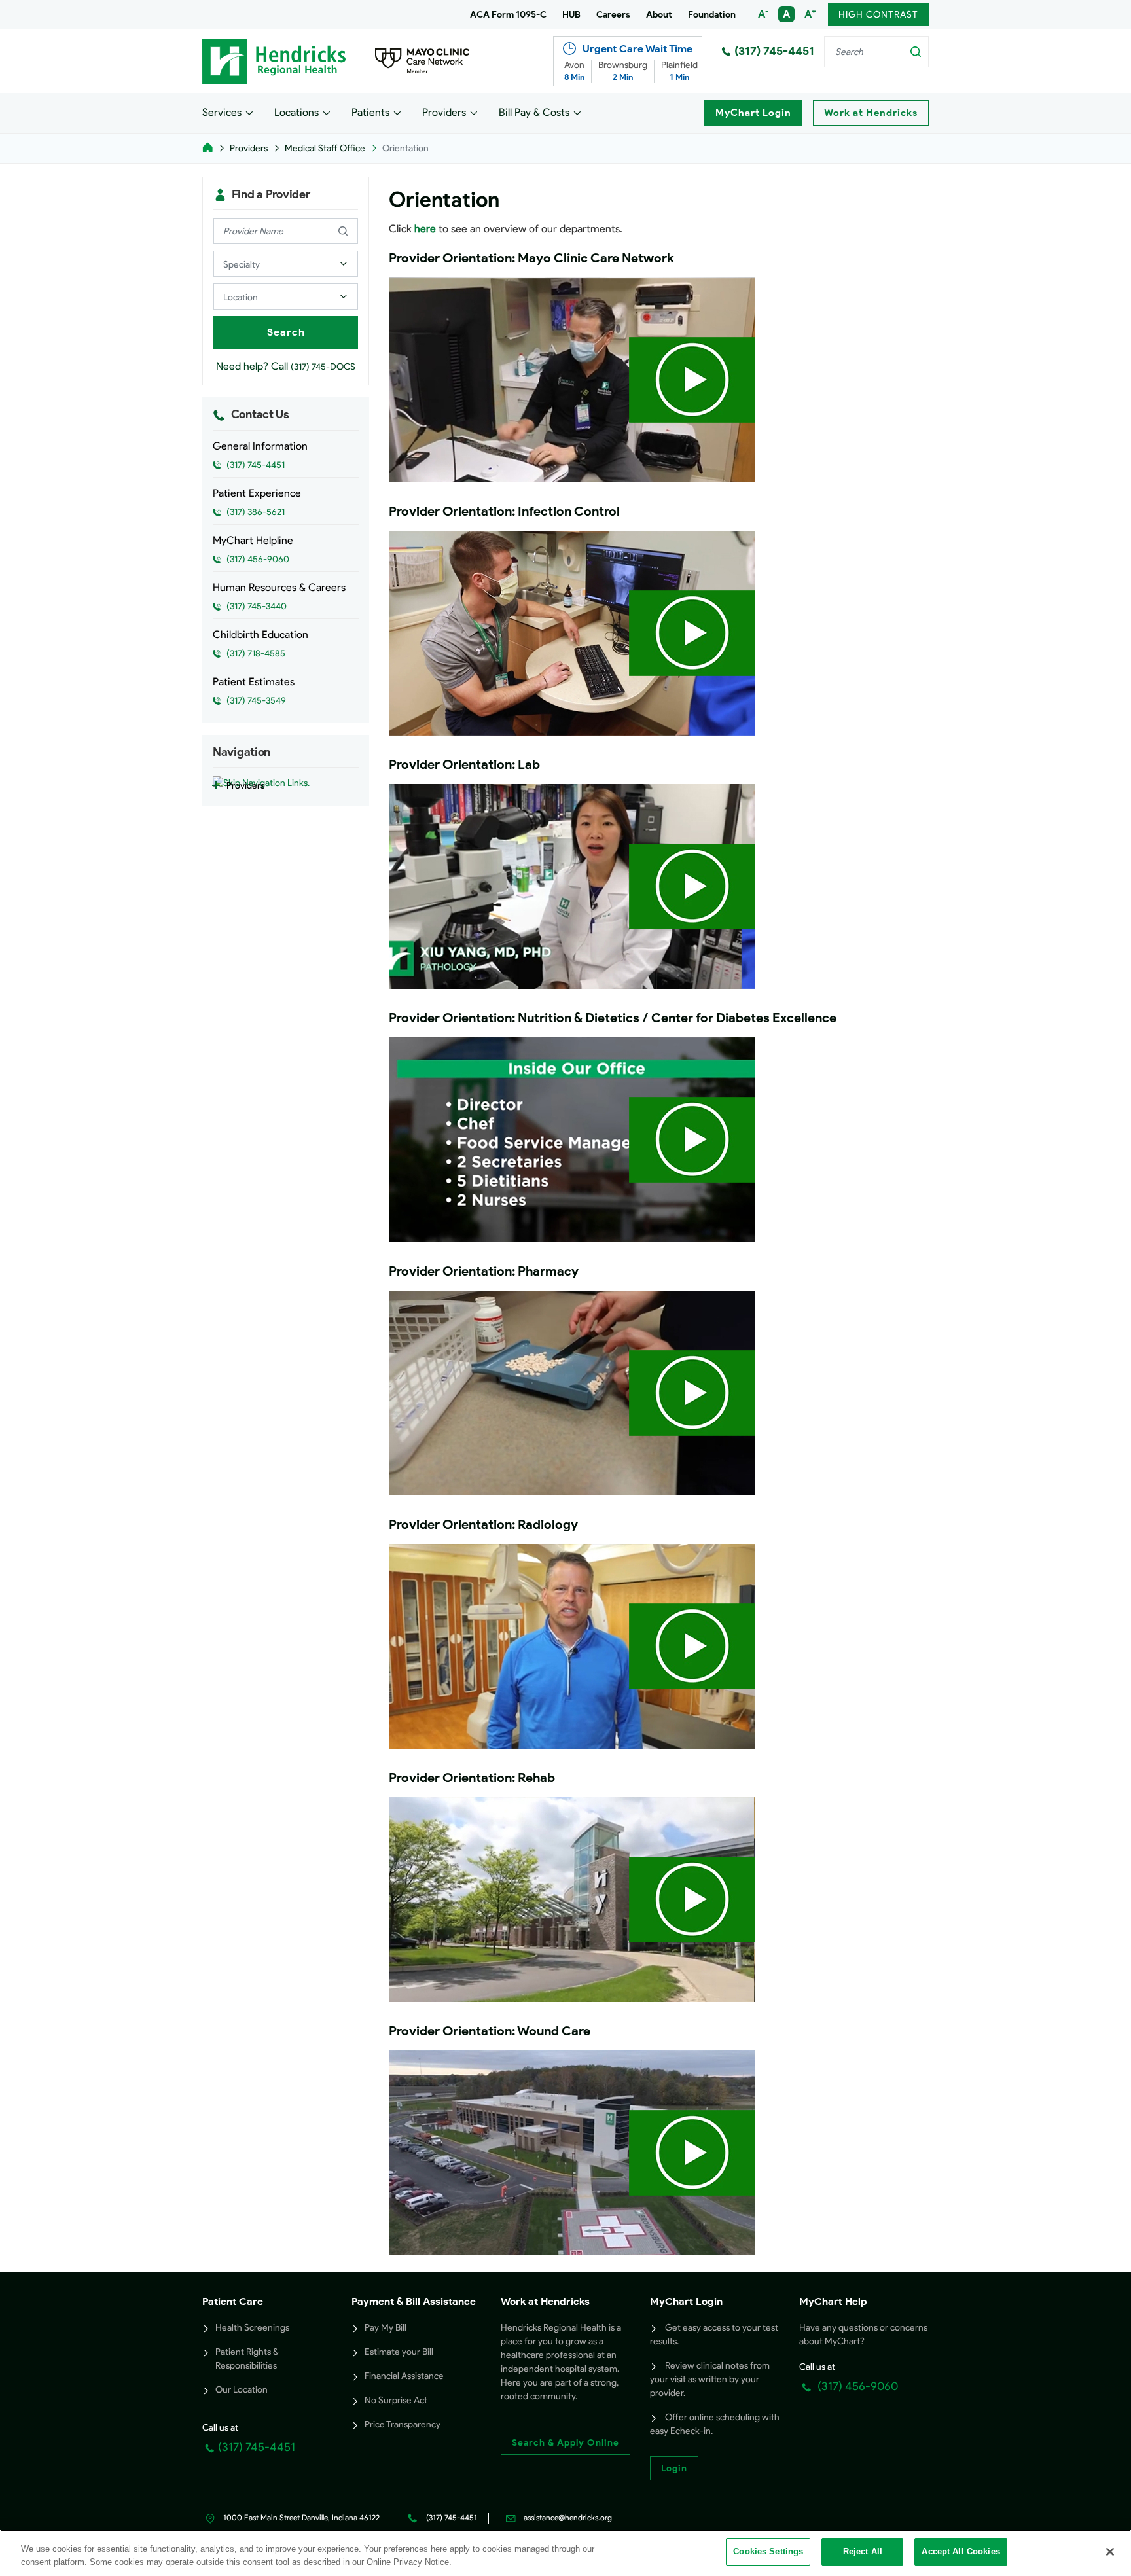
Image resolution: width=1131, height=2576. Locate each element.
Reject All (863, 2551)
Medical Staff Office (325, 148)
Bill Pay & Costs (534, 112)
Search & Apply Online (565, 2443)
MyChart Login (753, 113)
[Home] (207, 148)
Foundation (712, 15)
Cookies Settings (768, 2551)
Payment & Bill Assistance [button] (414, 2301)
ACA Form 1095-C (508, 15)
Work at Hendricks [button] (545, 2301)
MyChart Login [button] (686, 2301)
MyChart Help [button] (833, 2301)
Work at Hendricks (871, 113)
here (425, 229)
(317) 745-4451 (774, 51)
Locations (296, 112)
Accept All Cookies (960, 2551)
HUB (571, 15)
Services (222, 112)
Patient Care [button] (233, 2301)
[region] (565, 2553)
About (659, 15)
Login (674, 2468)
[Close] (1110, 2552)
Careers (613, 15)
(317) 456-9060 (856, 2386)
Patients (370, 112)
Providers (444, 112)
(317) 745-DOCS (323, 367)
